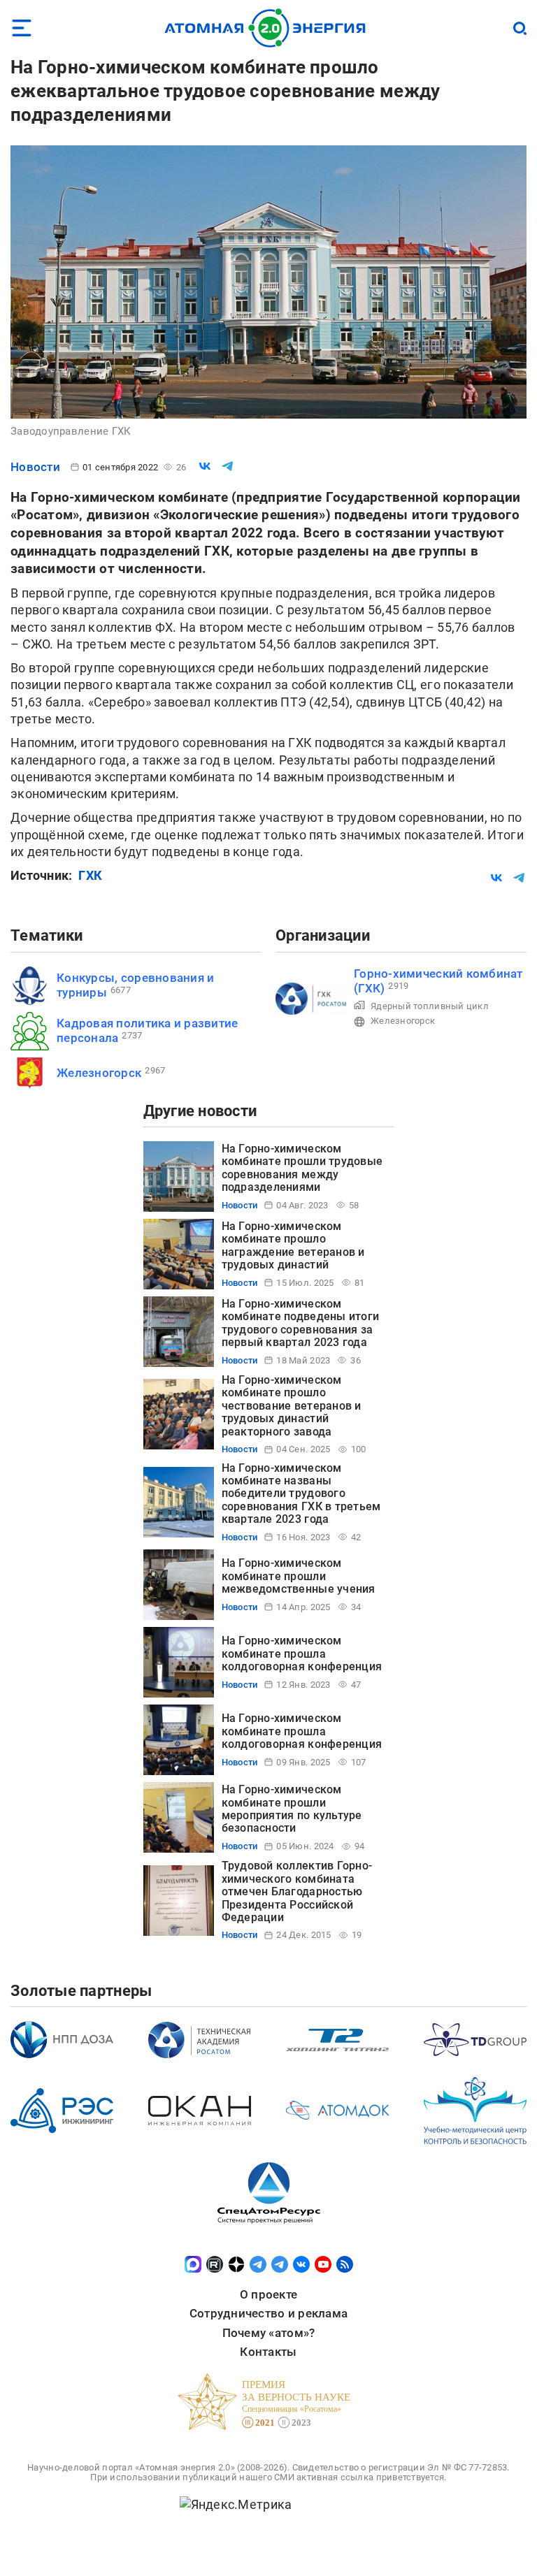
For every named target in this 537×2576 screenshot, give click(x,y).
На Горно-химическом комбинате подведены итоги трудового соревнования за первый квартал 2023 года (301, 1323)
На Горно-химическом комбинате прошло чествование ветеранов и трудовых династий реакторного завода (292, 1406)
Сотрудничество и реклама (268, 2313)
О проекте (268, 2294)
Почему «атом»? (269, 2333)
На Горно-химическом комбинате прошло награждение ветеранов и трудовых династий (293, 1245)
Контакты (268, 2352)
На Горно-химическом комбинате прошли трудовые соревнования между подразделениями (302, 1168)
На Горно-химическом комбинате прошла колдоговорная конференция (302, 1654)
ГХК (90, 875)
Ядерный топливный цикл (430, 1006)
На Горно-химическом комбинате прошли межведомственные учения (299, 1576)
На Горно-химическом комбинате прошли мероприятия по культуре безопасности (292, 1809)
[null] (205, 466)
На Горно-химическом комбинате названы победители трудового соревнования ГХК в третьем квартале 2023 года (301, 1494)
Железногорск (99, 1073)
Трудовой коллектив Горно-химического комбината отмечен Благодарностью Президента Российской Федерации (297, 1891)
